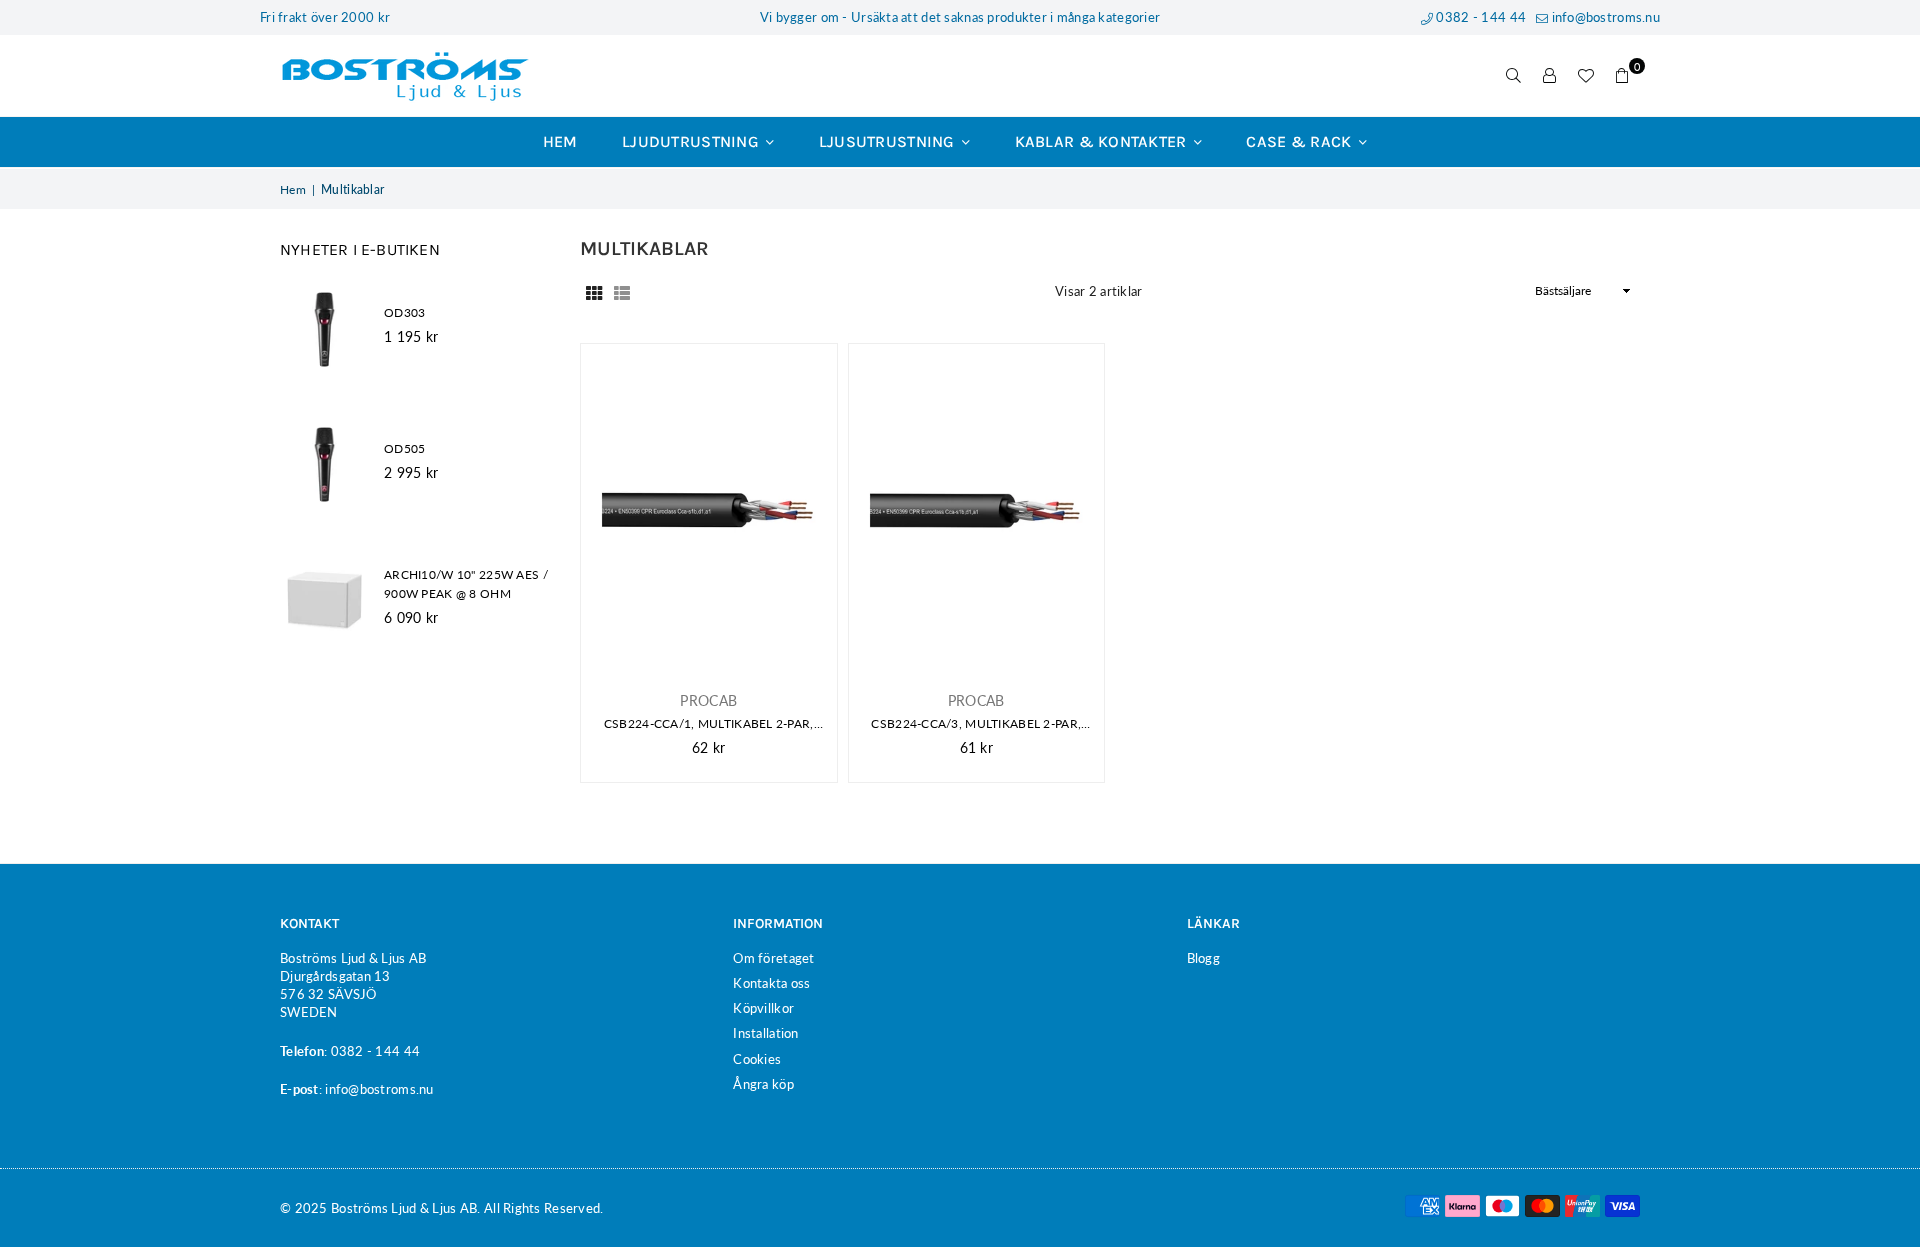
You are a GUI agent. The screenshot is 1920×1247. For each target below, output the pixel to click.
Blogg (1203, 958)
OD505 (404, 448)
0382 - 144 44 (1479, 17)
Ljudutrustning (692, 141)
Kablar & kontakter (1103, 141)
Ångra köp (763, 1084)
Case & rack (1300, 141)
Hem (560, 141)
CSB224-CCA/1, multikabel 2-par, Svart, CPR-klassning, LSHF (709, 724)
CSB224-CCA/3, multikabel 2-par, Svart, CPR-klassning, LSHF (976, 724)
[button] (1622, 76)
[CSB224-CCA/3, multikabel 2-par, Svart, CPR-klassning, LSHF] (977, 510)
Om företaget (773, 958)
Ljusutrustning (889, 141)
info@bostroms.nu (1604, 17)
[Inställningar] (1550, 76)
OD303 (404, 312)
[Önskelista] (1586, 76)
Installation (765, 1033)
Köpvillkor (763, 1008)
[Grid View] (594, 291)
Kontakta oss (771, 983)
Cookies (757, 1059)
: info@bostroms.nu (376, 1089)
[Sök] (1514, 76)
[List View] (622, 291)
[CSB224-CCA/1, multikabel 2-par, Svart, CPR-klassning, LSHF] (709, 510)
